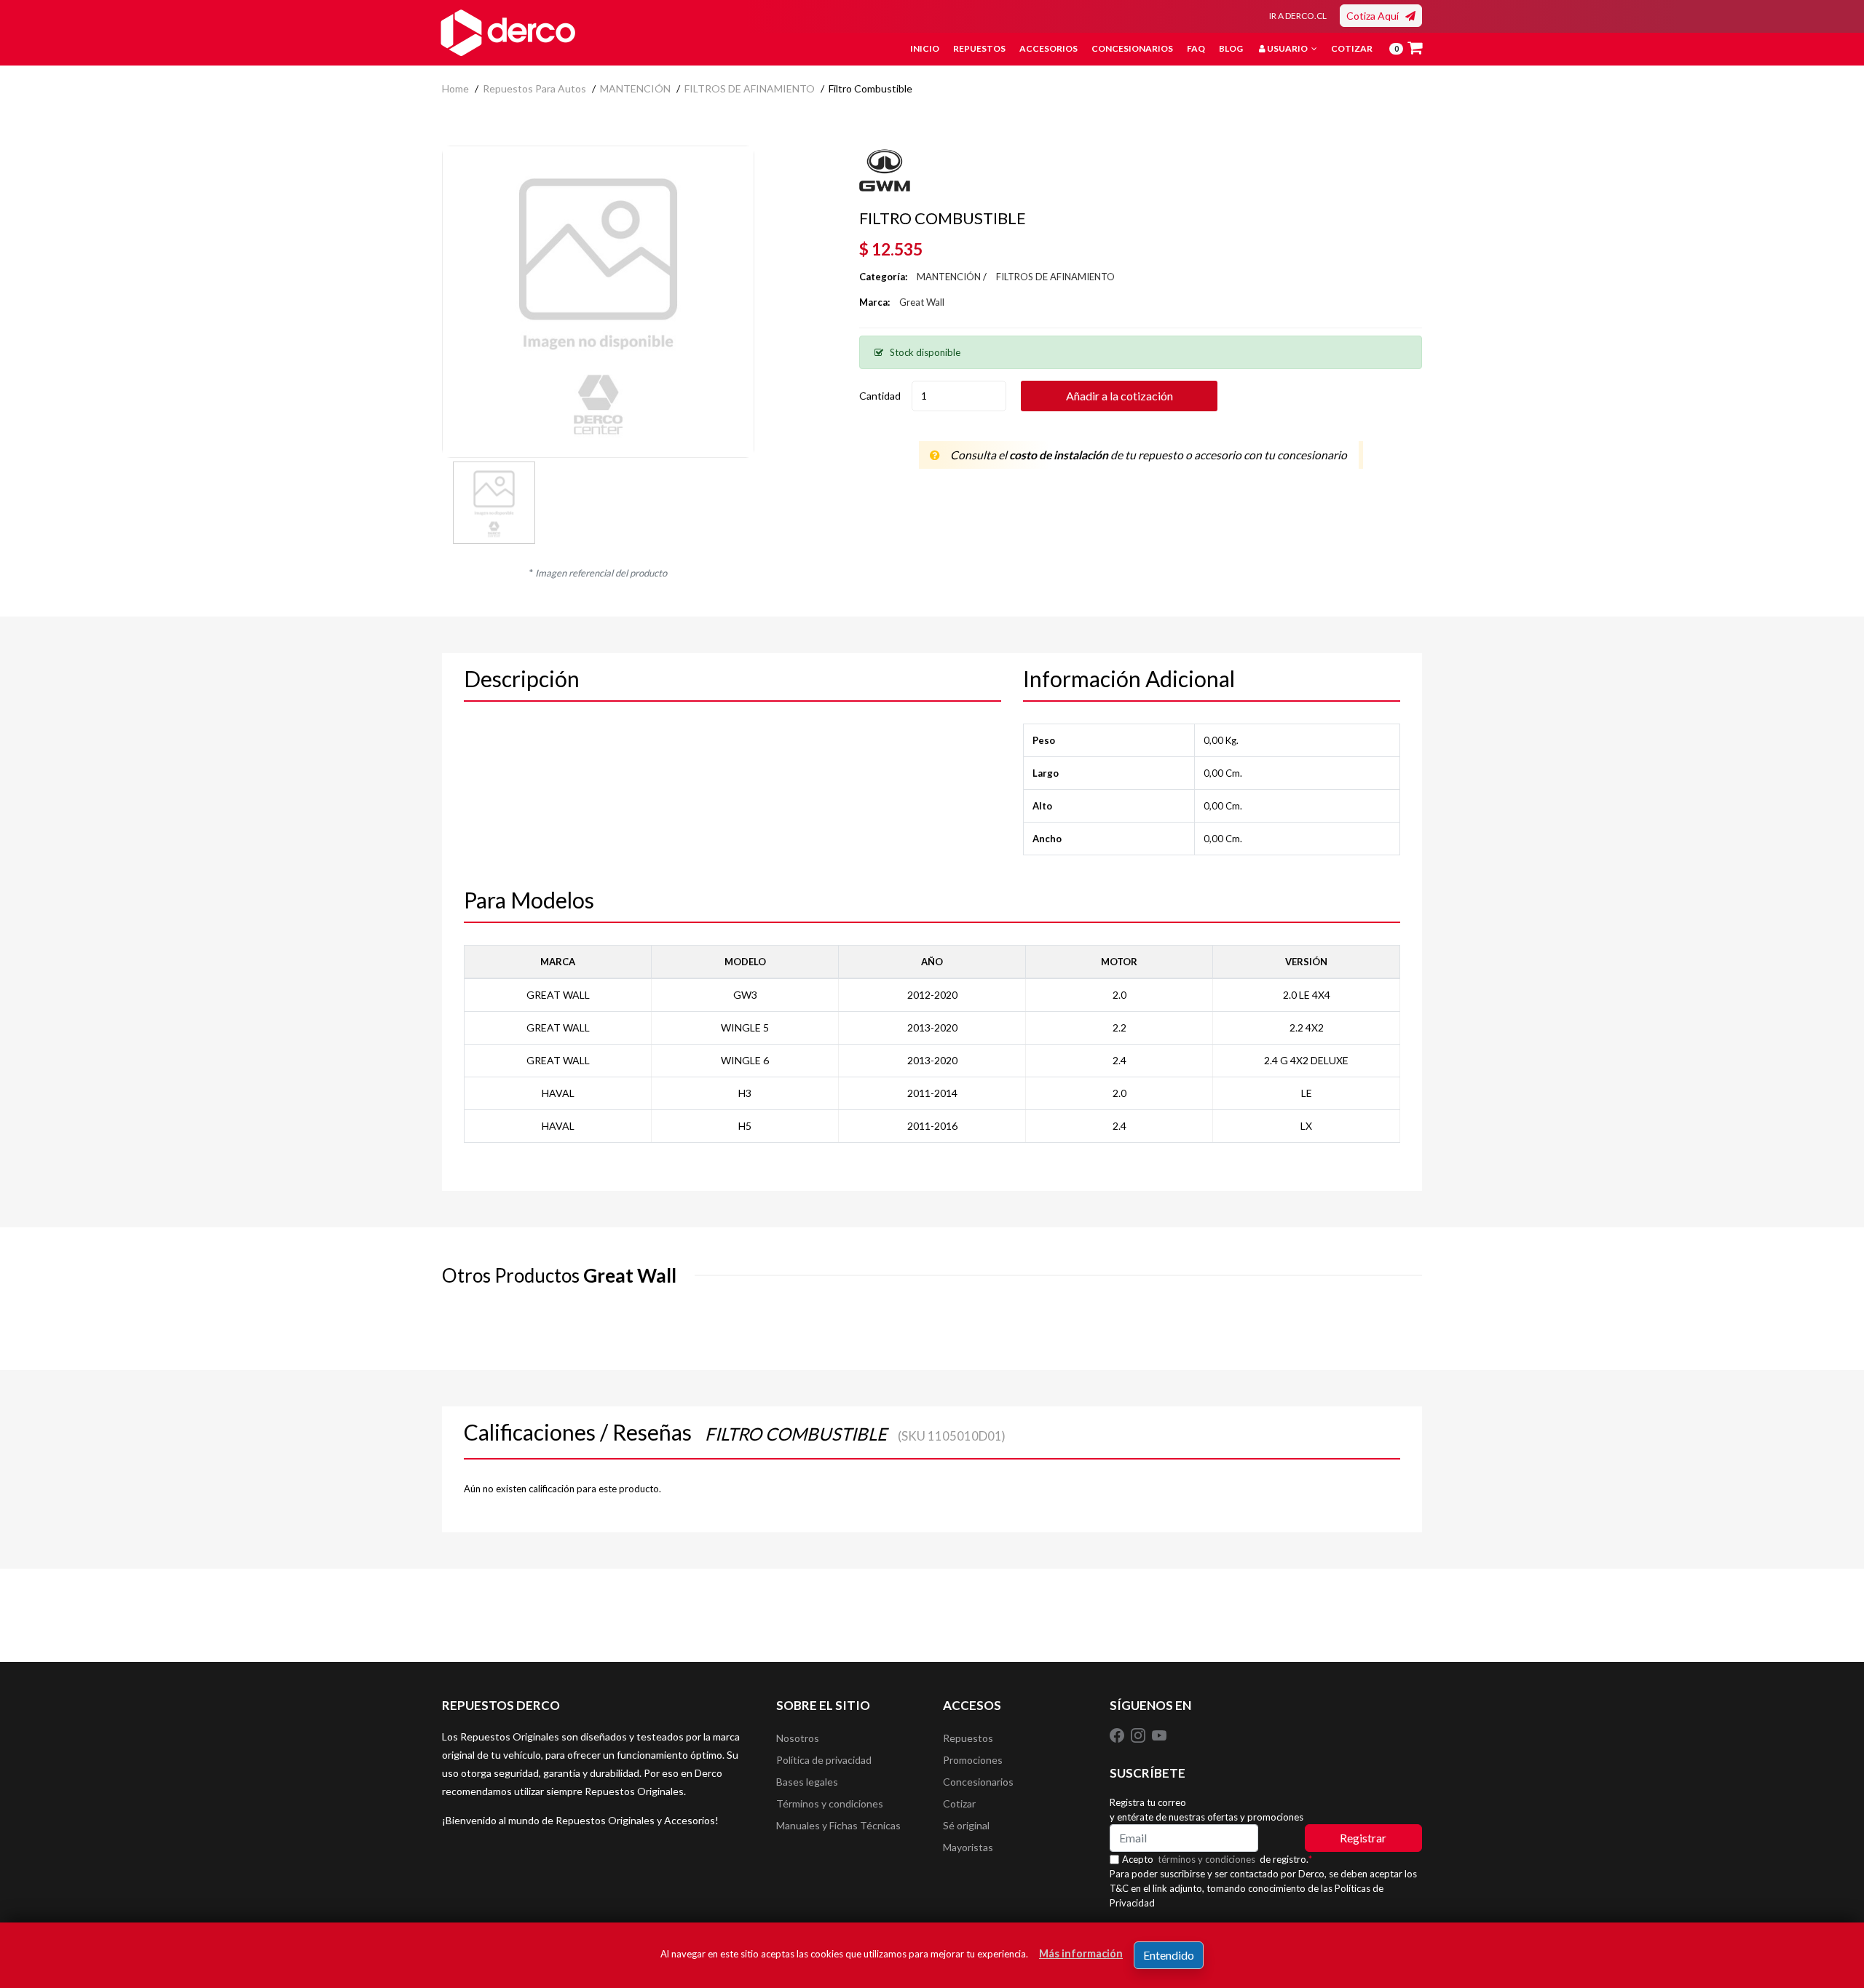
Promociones (973, 1760)
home (455, 88)
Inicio (925, 48)
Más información (1081, 1953)
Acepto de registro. (1217, 1859)
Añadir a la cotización (1119, 396)
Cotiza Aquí (1376, 16)
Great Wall (922, 302)
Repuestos (979, 48)
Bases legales (807, 1782)
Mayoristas (968, 1847)
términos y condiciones (1207, 1859)
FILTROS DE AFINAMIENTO (750, 88)
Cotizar (1352, 48)
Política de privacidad (824, 1760)
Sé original (966, 1825)
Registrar (1363, 1838)
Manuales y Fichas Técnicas (838, 1825)
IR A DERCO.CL (1298, 16)
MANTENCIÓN (635, 88)
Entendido (1169, 1955)
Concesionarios (1132, 48)
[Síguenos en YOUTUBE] (1159, 1735)
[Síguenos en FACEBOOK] (1118, 1735)
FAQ (1196, 48)
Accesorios (1048, 48)
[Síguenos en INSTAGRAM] (1139, 1735)
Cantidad (880, 396)
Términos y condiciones (830, 1803)
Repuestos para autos (534, 88)
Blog (1231, 48)
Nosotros (798, 1738)
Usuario (1287, 48)
